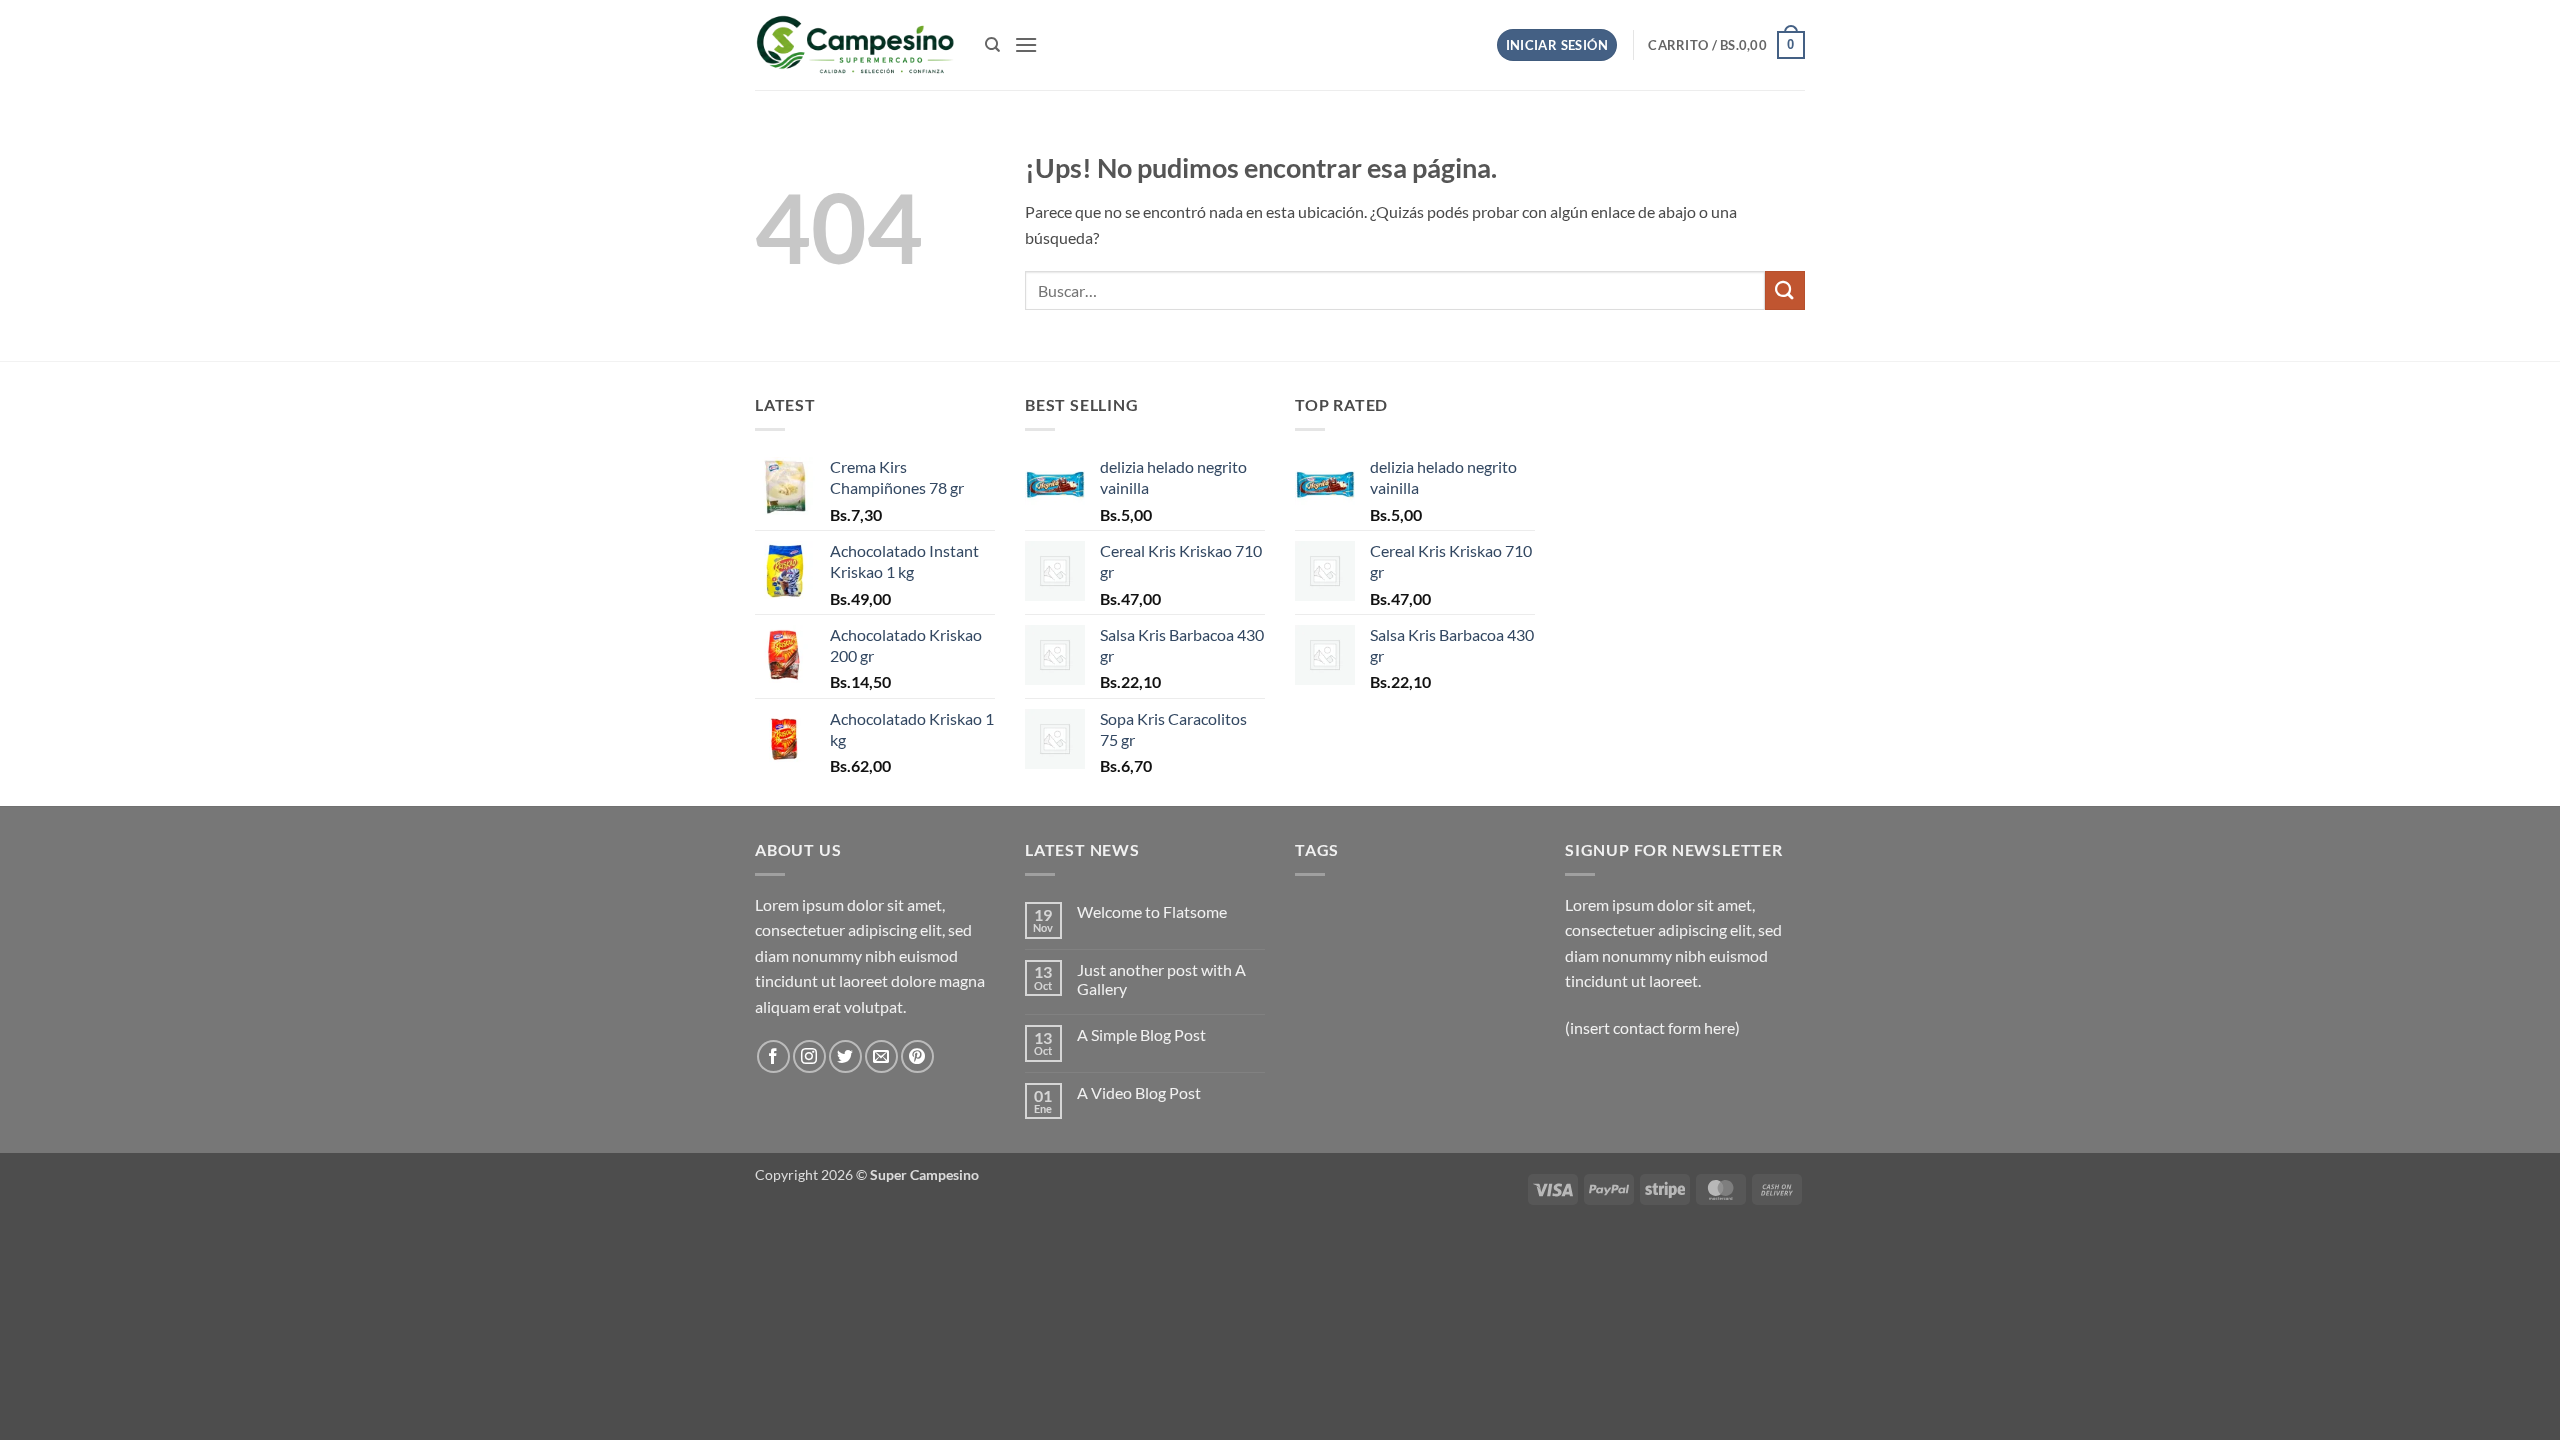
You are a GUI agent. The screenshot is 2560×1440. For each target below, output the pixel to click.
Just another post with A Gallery (1161, 979)
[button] (1026, 44)
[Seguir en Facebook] (773, 1056)
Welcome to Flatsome (1152, 911)
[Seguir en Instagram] (809, 1056)
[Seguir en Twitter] (845, 1056)
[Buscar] (992, 45)
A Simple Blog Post (1141, 1034)
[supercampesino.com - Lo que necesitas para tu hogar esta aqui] (855, 45)
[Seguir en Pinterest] (917, 1056)
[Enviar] (1785, 290)
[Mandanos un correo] (881, 1056)
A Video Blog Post (1139, 1092)
